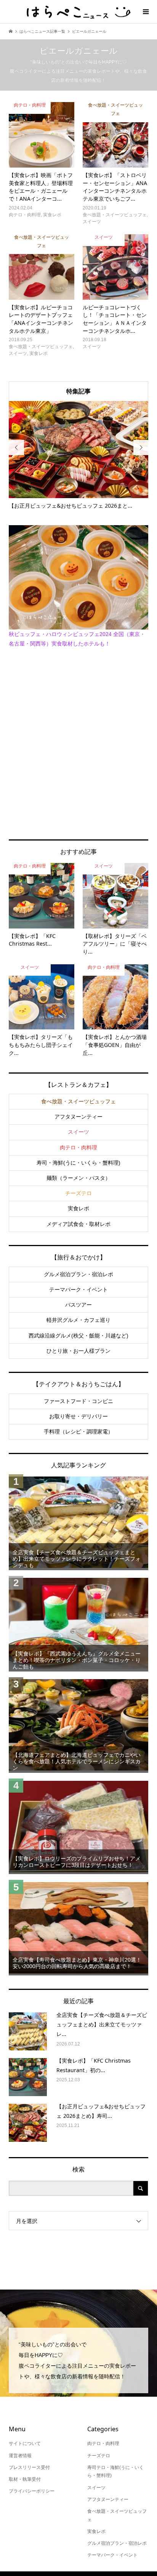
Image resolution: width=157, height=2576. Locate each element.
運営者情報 (20, 2456)
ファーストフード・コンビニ (78, 1401)
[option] (79, 455)
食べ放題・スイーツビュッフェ (78, 1101)
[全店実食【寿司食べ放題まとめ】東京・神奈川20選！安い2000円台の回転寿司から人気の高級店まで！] (78, 1928)
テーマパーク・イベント (78, 1290)
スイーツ (78, 1132)
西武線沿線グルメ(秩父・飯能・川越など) (78, 1336)
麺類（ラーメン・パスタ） (78, 1178)
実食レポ (78, 1208)
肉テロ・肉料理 (78, 1147)
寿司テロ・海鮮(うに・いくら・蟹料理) (115, 2472)
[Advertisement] (78, 743)
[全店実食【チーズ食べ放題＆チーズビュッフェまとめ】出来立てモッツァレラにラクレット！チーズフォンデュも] (78, 1522)
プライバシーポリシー (32, 2491)
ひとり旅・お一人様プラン (78, 1351)
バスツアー (78, 1305)
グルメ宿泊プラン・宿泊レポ (78, 1274)
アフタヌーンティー (78, 1117)
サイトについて (25, 2443)
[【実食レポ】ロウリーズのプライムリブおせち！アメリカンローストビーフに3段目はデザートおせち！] (78, 1826)
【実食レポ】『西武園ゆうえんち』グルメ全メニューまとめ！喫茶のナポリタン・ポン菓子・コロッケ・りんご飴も (77, 1660)
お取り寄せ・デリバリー (78, 1416)
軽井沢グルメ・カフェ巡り (78, 1320)
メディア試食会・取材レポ (78, 1224)
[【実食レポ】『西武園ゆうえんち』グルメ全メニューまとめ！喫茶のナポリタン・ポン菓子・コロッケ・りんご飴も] (78, 1624)
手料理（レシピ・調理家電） (78, 1432)
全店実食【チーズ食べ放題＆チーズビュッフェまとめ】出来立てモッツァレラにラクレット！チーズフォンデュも (77, 1559)
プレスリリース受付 (29, 2467)
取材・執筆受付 (25, 2479)
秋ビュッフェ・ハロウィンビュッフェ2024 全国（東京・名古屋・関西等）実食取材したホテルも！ (77, 639)
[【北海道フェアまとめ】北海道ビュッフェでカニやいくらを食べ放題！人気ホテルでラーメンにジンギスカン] (78, 1725)
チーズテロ (78, 1193)
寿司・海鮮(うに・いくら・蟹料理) (78, 1163)
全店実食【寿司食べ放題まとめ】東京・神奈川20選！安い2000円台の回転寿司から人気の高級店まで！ (77, 1963)
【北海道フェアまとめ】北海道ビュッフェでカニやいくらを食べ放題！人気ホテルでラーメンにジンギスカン (77, 1761)
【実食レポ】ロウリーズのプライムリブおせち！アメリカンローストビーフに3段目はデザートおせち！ (77, 1862)
